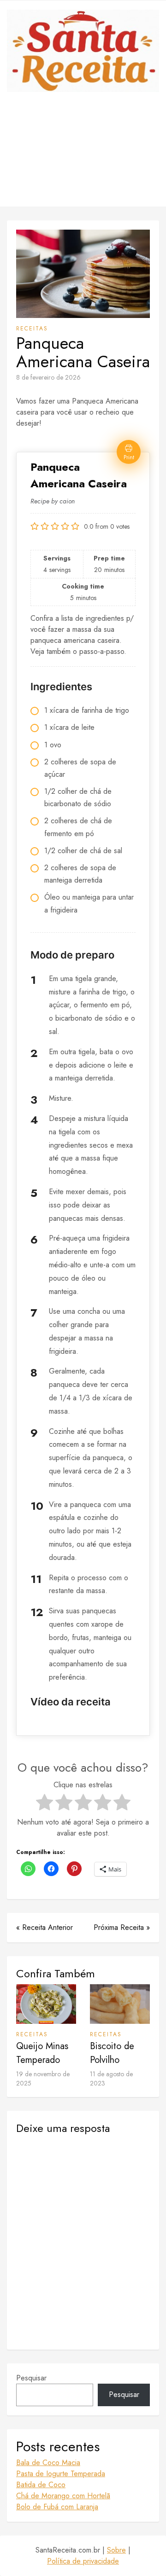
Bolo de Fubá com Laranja (57, 2507)
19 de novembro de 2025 (43, 2079)
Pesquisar (31, 2378)
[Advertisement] (83, 156)
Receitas (32, 329)
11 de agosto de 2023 (111, 2079)
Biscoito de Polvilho (112, 2053)
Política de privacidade (83, 2561)
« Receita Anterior (44, 1927)
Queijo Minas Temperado (42, 2053)
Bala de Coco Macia (48, 2463)
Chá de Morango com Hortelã (63, 2496)
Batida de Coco (41, 2485)
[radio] (44, 1804)
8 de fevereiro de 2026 (48, 377)
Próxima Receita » (122, 1927)
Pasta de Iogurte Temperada (61, 2474)
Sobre (116, 2550)
